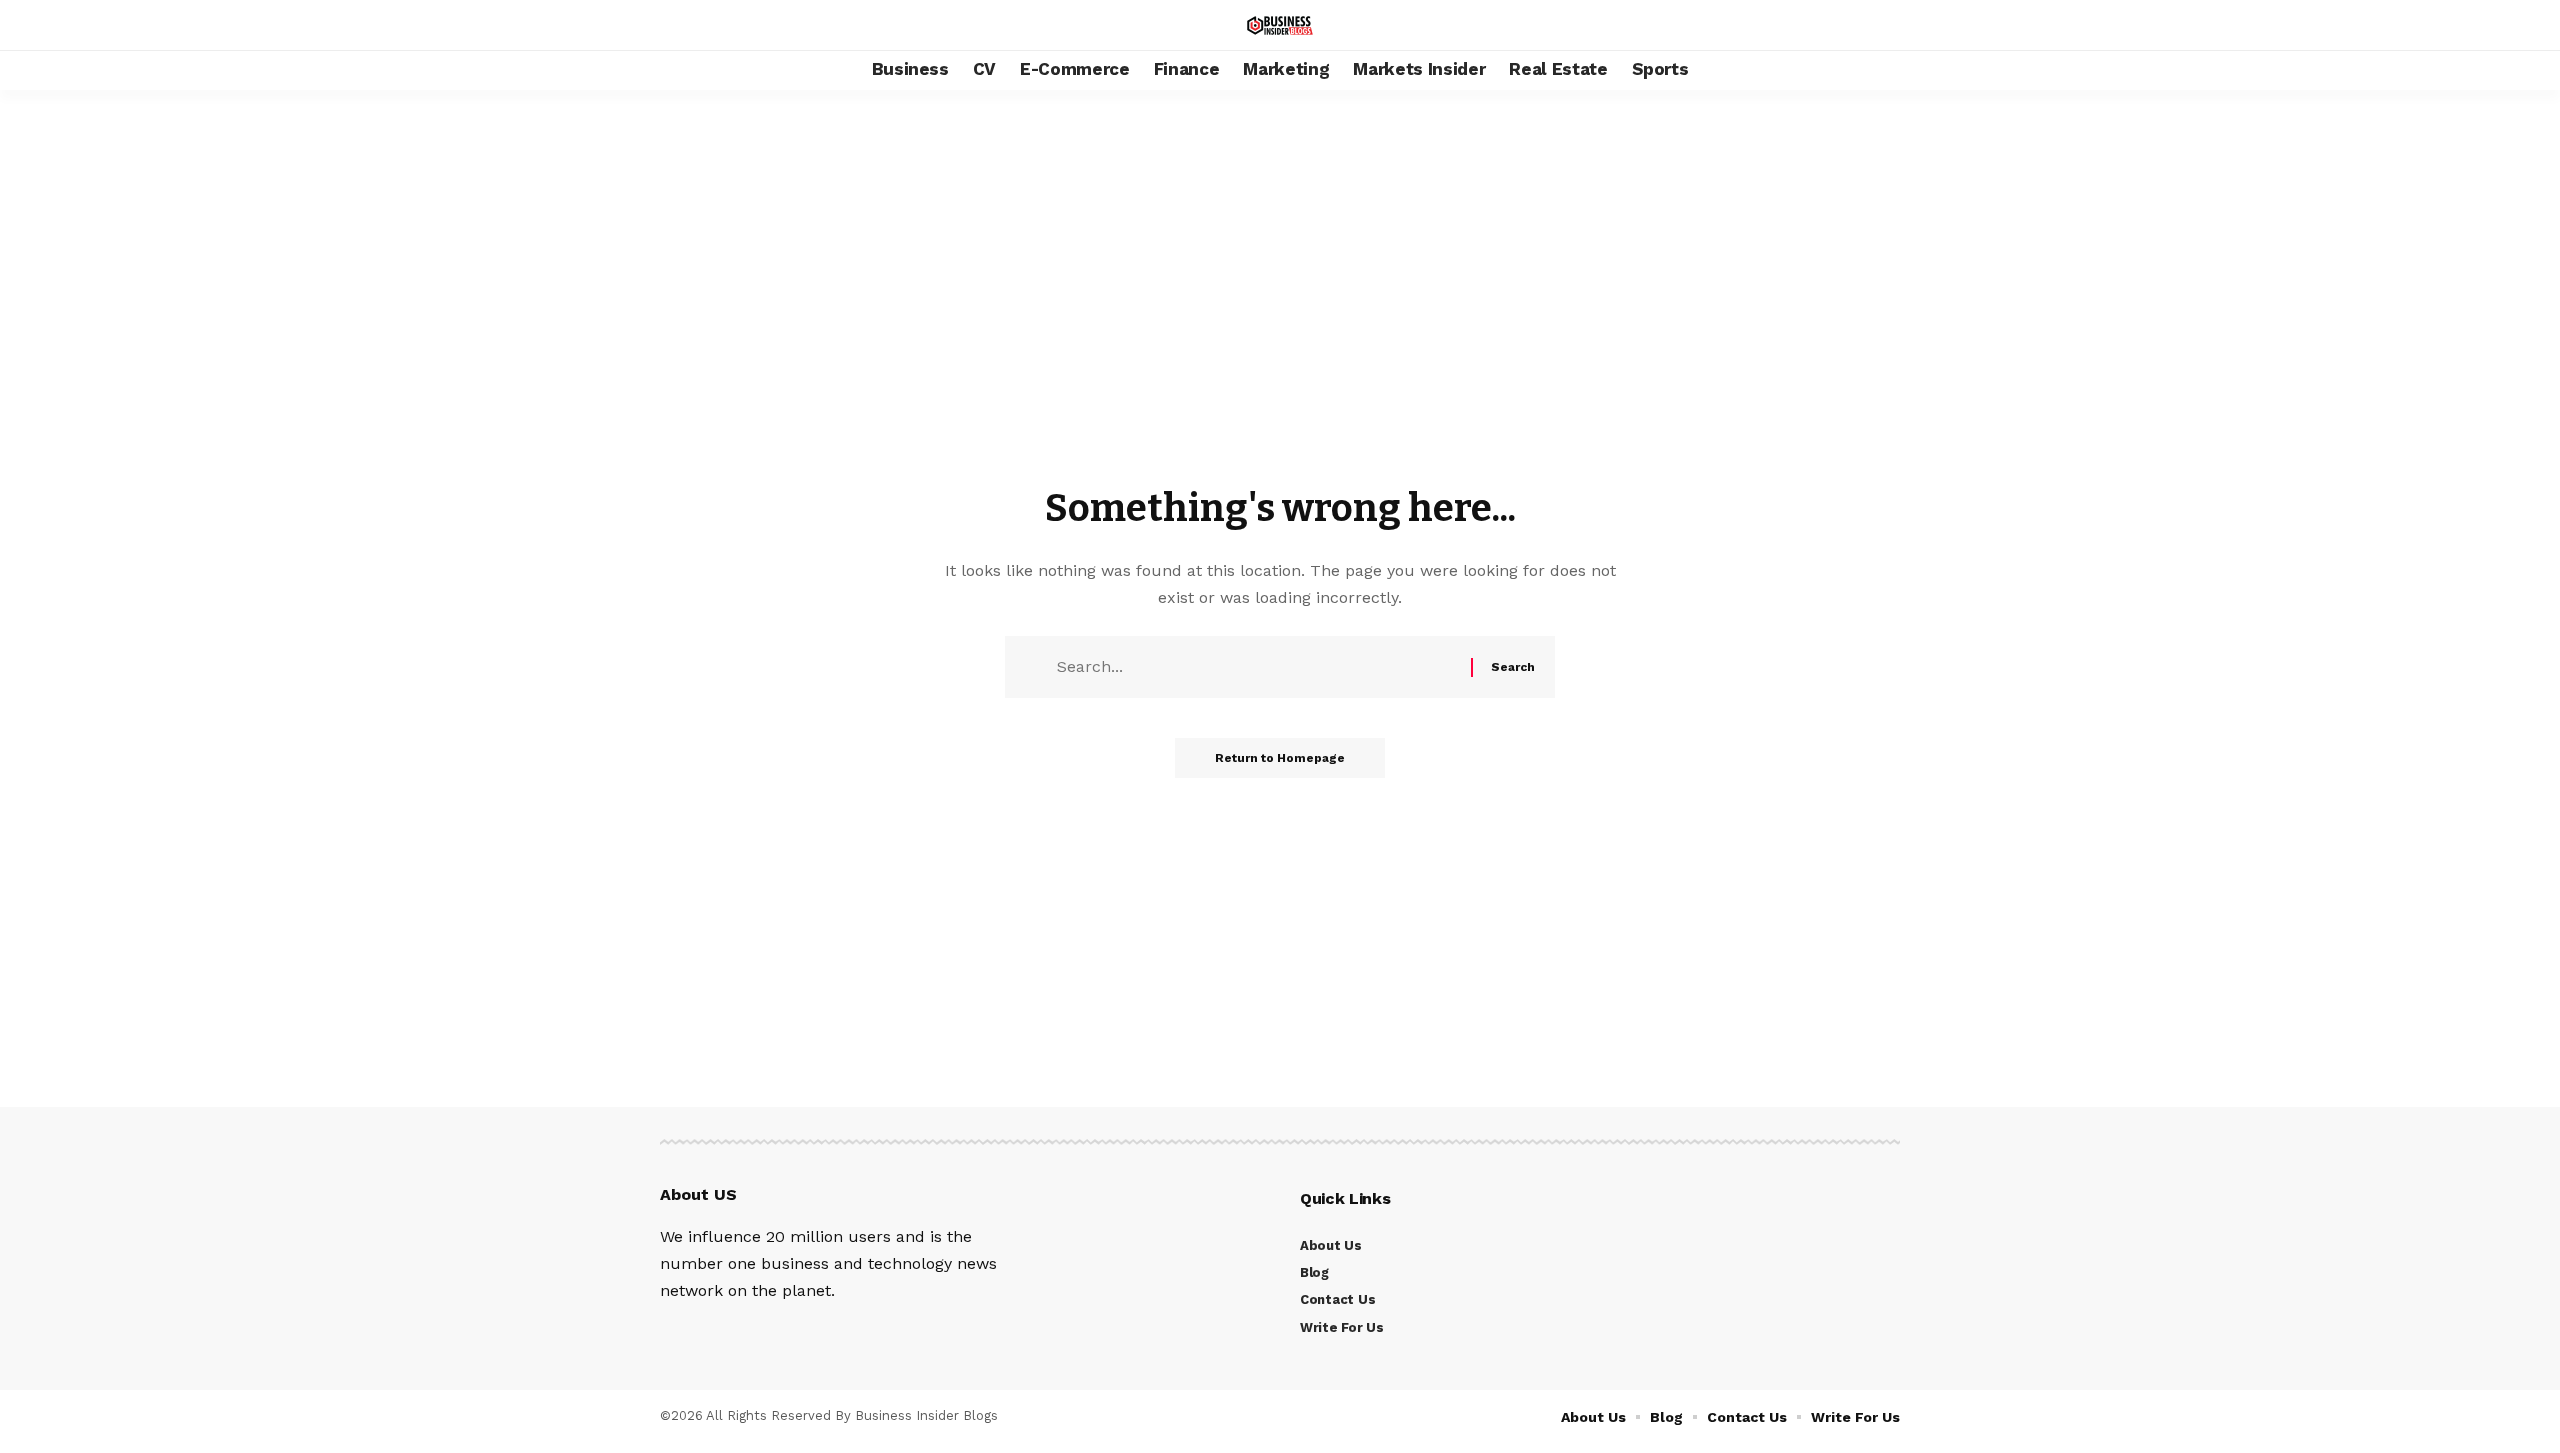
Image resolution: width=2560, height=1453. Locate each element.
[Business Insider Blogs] (1280, 25)
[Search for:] (1261, 667)
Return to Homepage (1280, 758)
